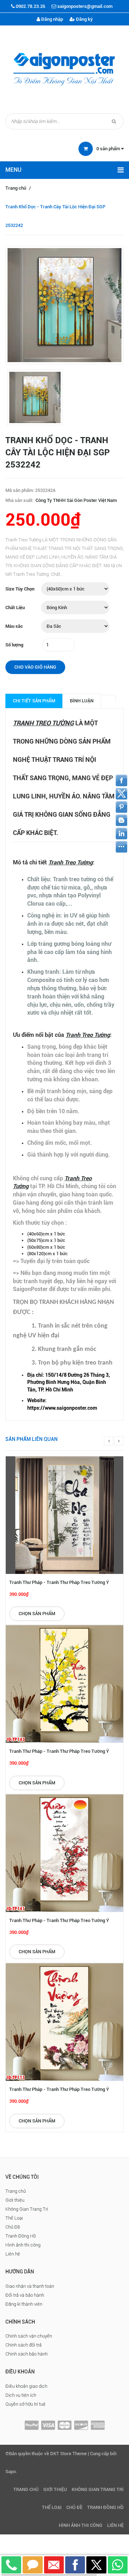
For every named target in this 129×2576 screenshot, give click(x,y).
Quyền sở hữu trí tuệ (25, 2404)
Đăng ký (84, 19)
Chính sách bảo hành (27, 2354)
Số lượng (14, 645)
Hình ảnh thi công (23, 2245)
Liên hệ (13, 2254)
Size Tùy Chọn (20, 589)
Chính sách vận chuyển (29, 2336)
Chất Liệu (15, 608)
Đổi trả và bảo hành (25, 2295)
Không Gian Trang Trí (27, 2209)
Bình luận (82, 701)
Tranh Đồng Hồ (21, 2236)
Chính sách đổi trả (23, 2345)
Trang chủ (16, 188)
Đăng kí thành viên (24, 2304)
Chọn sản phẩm (37, 1614)
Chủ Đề (13, 2227)
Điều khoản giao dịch (26, 2386)
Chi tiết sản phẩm (34, 701)
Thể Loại (14, 2218)
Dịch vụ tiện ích (21, 2395)
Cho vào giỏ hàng (35, 667)
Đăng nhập (52, 19)
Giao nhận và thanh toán (30, 2286)
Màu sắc (14, 626)
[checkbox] (72, 1382)
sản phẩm (109, 149)
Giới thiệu (15, 2200)
